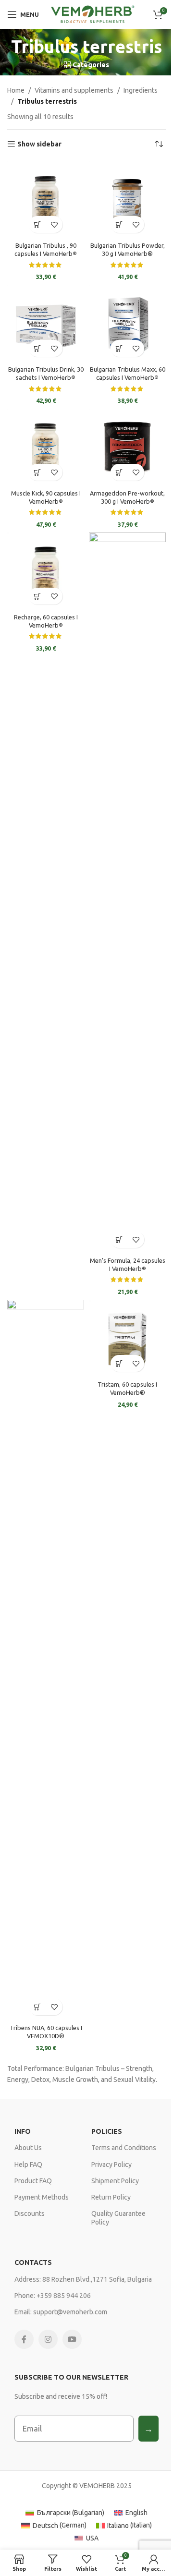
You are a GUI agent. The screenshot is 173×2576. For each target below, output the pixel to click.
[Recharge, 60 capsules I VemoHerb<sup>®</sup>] (46, 571)
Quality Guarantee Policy (118, 2218)
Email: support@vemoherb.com (61, 2312)
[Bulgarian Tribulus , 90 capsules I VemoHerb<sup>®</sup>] (46, 199)
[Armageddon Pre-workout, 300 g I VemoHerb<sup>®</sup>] (127, 447)
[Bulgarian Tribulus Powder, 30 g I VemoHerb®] (127, 199)
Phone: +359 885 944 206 (53, 2296)
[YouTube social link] (72, 2339)
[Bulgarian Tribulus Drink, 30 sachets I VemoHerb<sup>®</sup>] (46, 323)
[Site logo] (92, 14)
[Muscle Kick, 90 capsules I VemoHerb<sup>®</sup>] (46, 447)
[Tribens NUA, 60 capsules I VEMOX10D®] (46, 1660)
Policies (107, 2131)
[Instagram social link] (48, 2339)
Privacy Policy (111, 2165)
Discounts (30, 2213)
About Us (28, 2148)
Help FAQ (28, 2165)
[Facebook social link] (24, 2339)
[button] (37, 224)
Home (16, 90)
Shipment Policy (115, 2181)
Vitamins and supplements (74, 90)
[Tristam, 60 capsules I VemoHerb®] (127, 1338)
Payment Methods (42, 2197)
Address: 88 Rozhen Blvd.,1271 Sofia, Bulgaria (83, 2279)
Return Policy (111, 2197)
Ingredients (141, 90)
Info (23, 2131)
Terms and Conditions (124, 2148)
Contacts (33, 2262)
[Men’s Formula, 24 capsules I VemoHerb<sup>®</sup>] (127, 893)
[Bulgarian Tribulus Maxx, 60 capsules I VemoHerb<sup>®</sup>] (127, 323)
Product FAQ (33, 2181)
